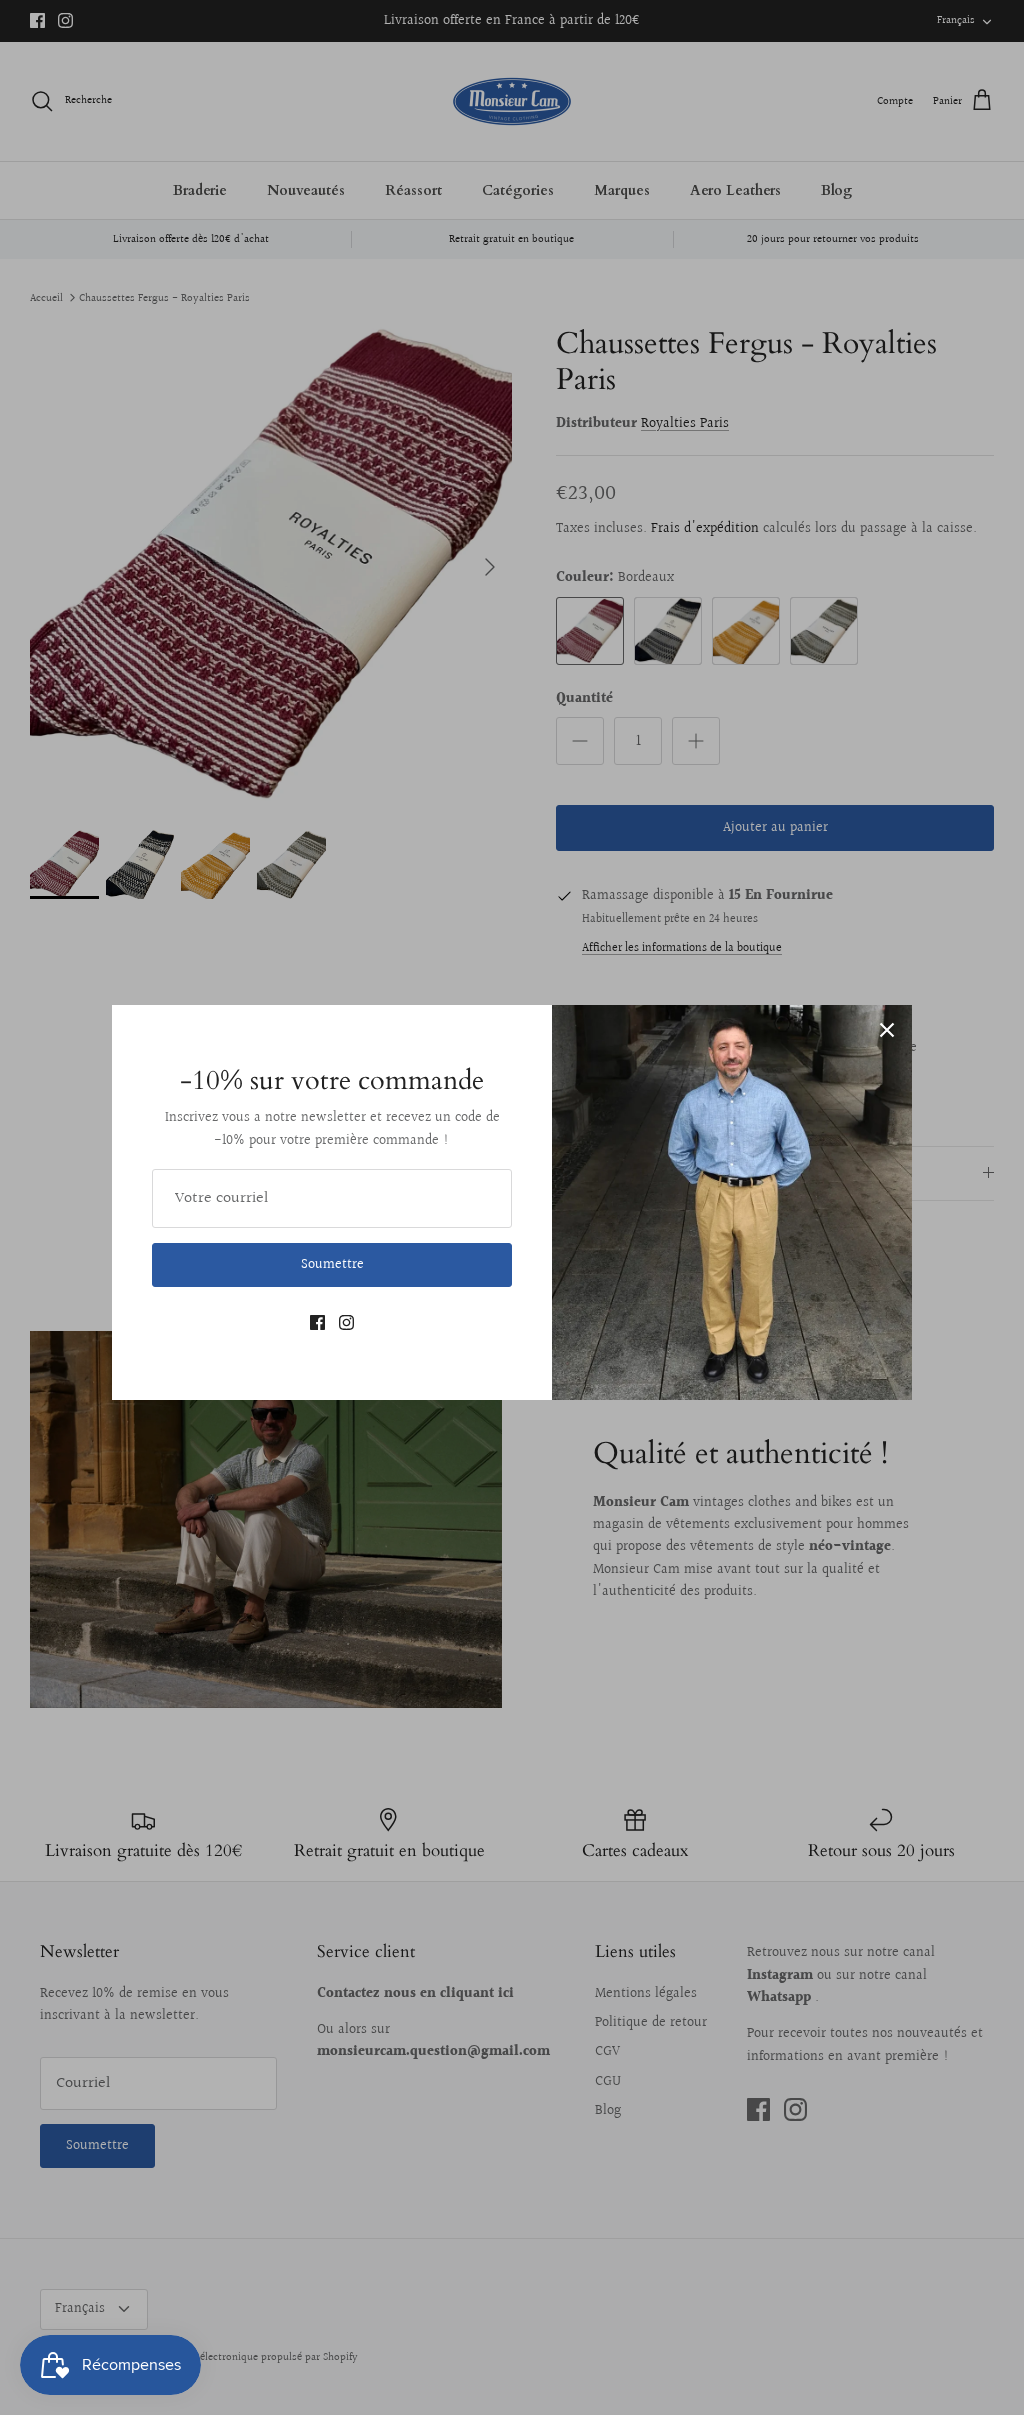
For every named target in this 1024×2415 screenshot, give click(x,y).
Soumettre (332, 1265)
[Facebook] (317, 1322)
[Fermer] (887, 1030)
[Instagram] (346, 1322)
